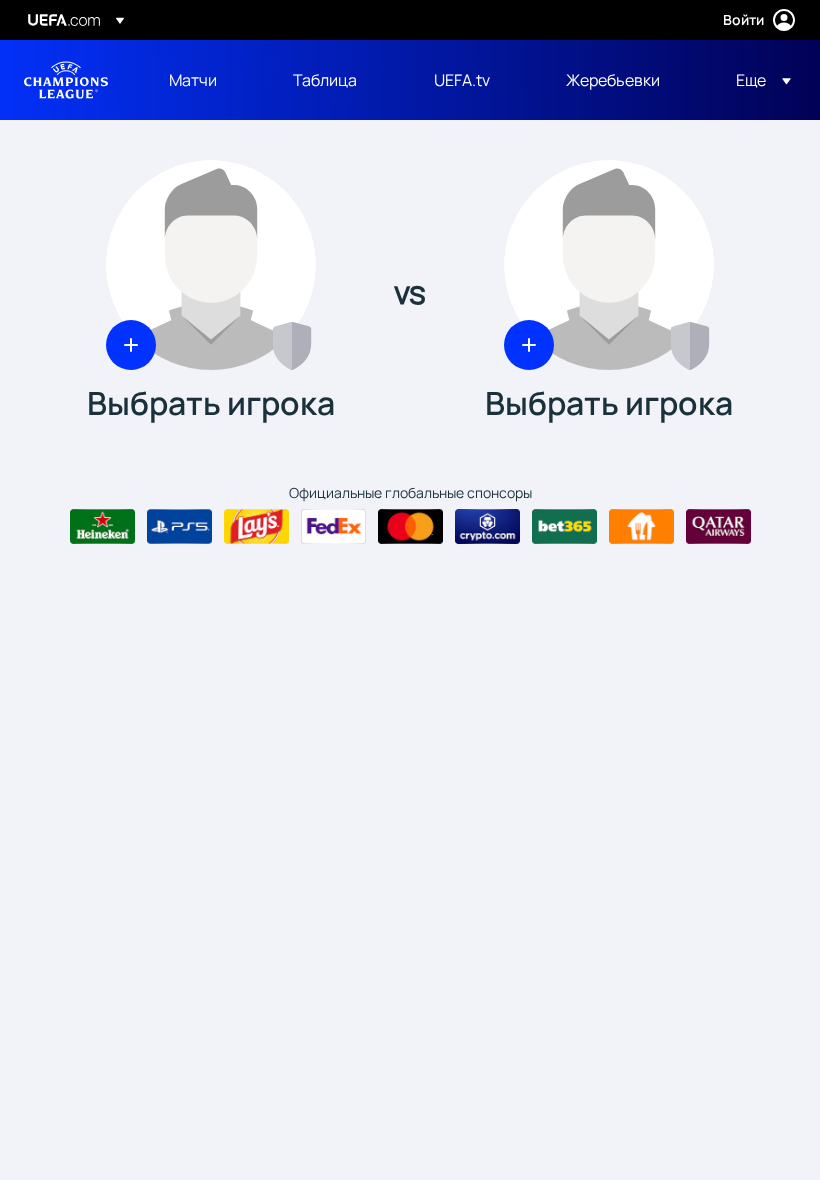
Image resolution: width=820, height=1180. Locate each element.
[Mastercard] (410, 527)
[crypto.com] (487, 527)
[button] (757, 80)
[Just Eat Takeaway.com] (641, 527)
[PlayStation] (179, 527)
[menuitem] (206, 80)
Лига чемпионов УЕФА (66, 80)
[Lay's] (256, 527)
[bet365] (564, 527)
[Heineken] (102, 527)
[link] (193, 80)
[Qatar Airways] (718, 527)
